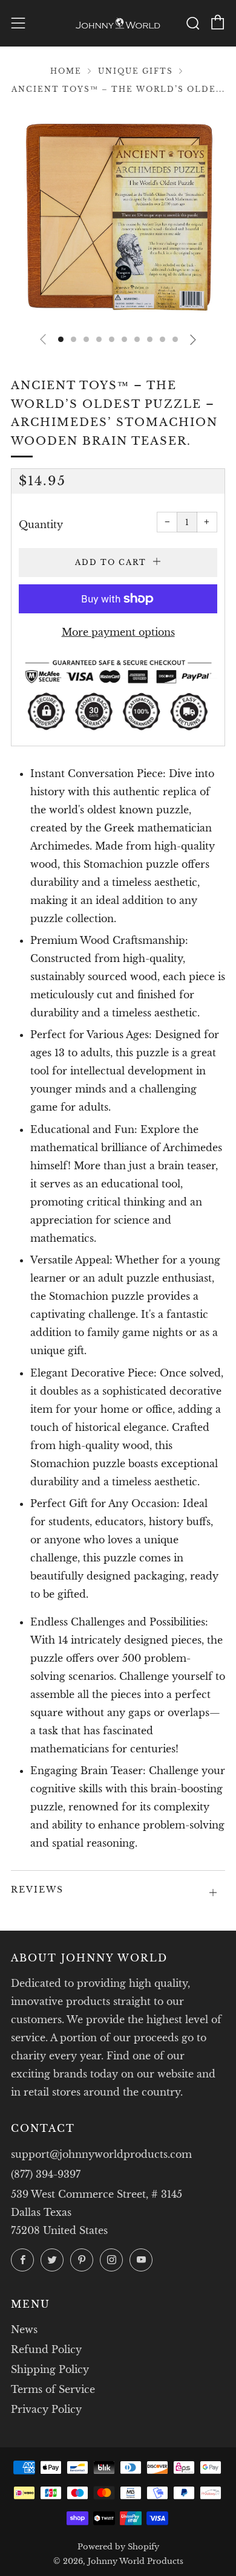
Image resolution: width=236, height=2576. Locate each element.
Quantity (41, 525)
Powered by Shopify (118, 2547)
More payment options (118, 632)
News (24, 2329)
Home (66, 71)
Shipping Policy (50, 2369)
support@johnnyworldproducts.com (101, 2154)
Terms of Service (53, 2389)
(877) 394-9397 (46, 2174)
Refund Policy (46, 2349)
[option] (118, 215)
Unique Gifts (136, 71)
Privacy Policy (46, 2409)
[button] (61, 339)
